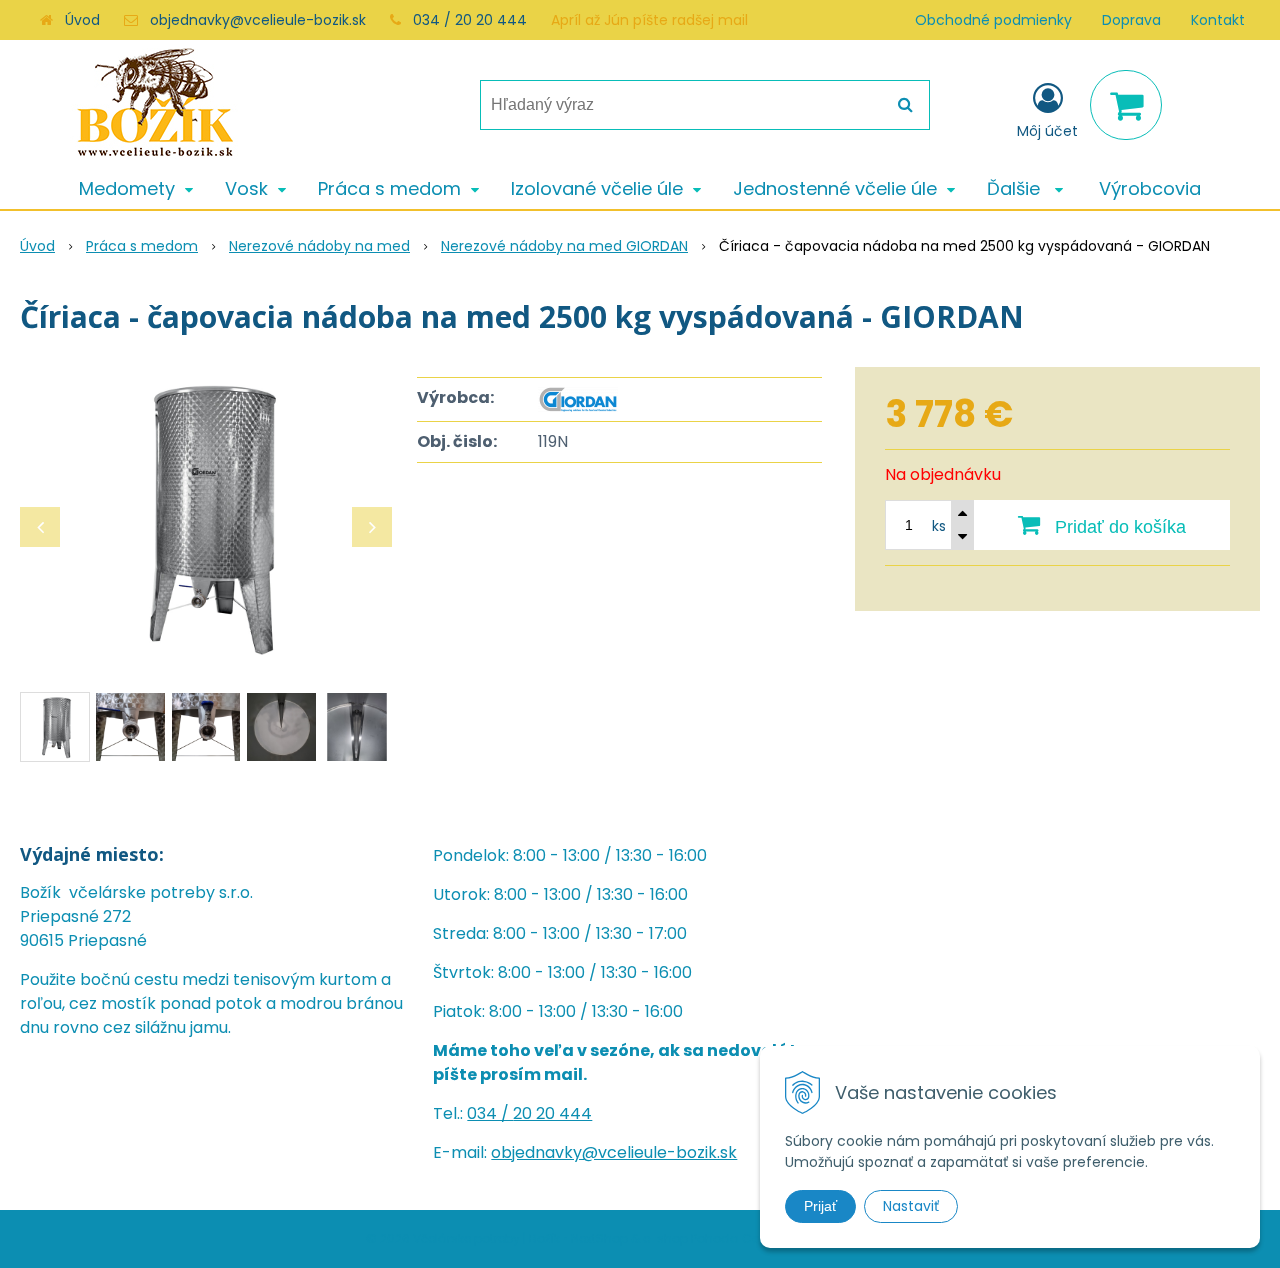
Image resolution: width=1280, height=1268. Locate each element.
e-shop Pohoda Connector (725, 1238)
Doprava (1131, 20)
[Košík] (1126, 105)
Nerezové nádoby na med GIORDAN (564, 246)
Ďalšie (1016, 188)
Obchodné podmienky (993, 20)
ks (939, 526)
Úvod (82, 20)
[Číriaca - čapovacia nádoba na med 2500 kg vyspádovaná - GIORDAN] (206, 517)
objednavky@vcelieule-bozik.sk (258, 20)
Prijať (820, 1206)
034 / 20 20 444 (470, 20)
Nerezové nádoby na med (319, 246)
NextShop (599, 1238)
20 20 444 (552, 1113)
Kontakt (1218, 20)
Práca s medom (142, 246)
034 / (490, 1113)
